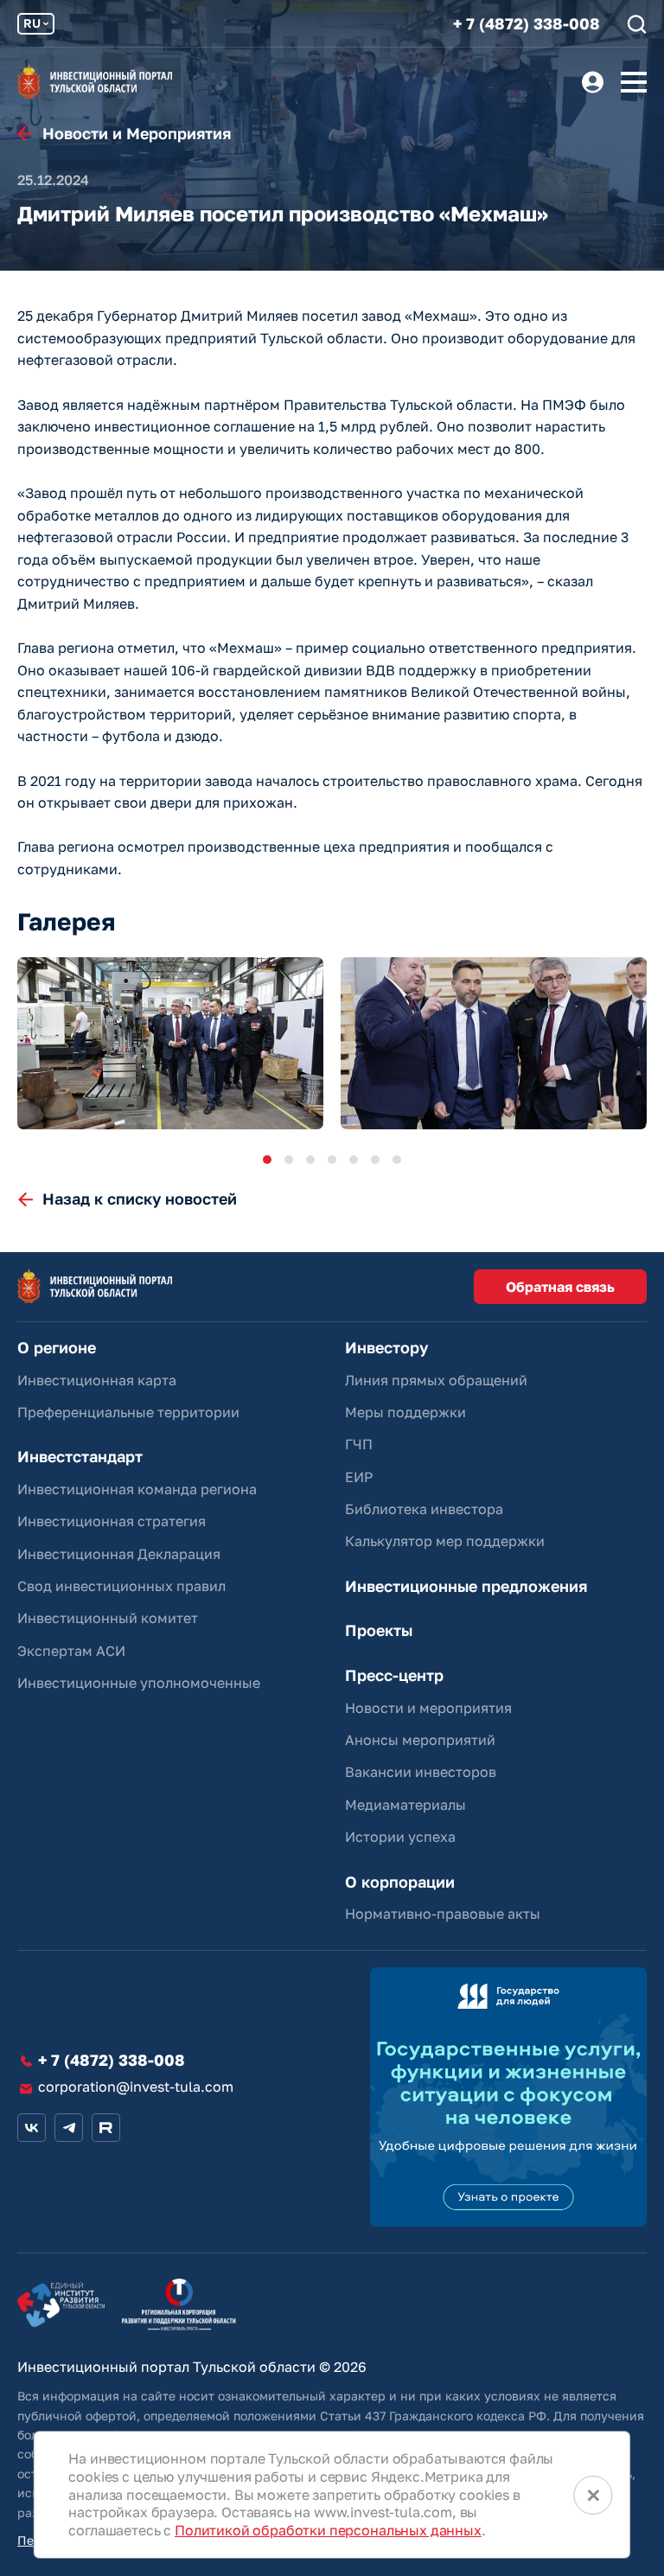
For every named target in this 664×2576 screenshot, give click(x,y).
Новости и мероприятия (428, 1708)
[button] (267, 1160)
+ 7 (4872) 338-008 (527, 24)
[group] (170, 1043)
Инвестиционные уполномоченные (139, 1683)
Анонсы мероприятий (420, 1740)
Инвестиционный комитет (108, 1618)
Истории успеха (400, 1837)
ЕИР (359, 1477)
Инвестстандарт (80, 1457)
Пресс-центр (394, 1675)
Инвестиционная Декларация (119, 1554)
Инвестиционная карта (97, 1380)
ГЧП (359, 1444)
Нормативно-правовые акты (443, 1914)
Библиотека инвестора (424, 1509)
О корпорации (400, 1882)
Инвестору (386, 1348)
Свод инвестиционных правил (121, 1586)
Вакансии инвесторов (421, 1772)
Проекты (379, 1630)
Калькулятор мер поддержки (445, 1541)
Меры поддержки (405, 1412)
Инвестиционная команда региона (137, 1489)
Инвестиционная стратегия (112, 1521)
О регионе (57, 1348)
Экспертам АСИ (71, 1651)
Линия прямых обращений (436, 1380)
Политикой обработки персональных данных (328, 2530)
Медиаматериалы (405, 1805)
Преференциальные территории (128, 1412)
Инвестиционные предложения (466, 1586)
